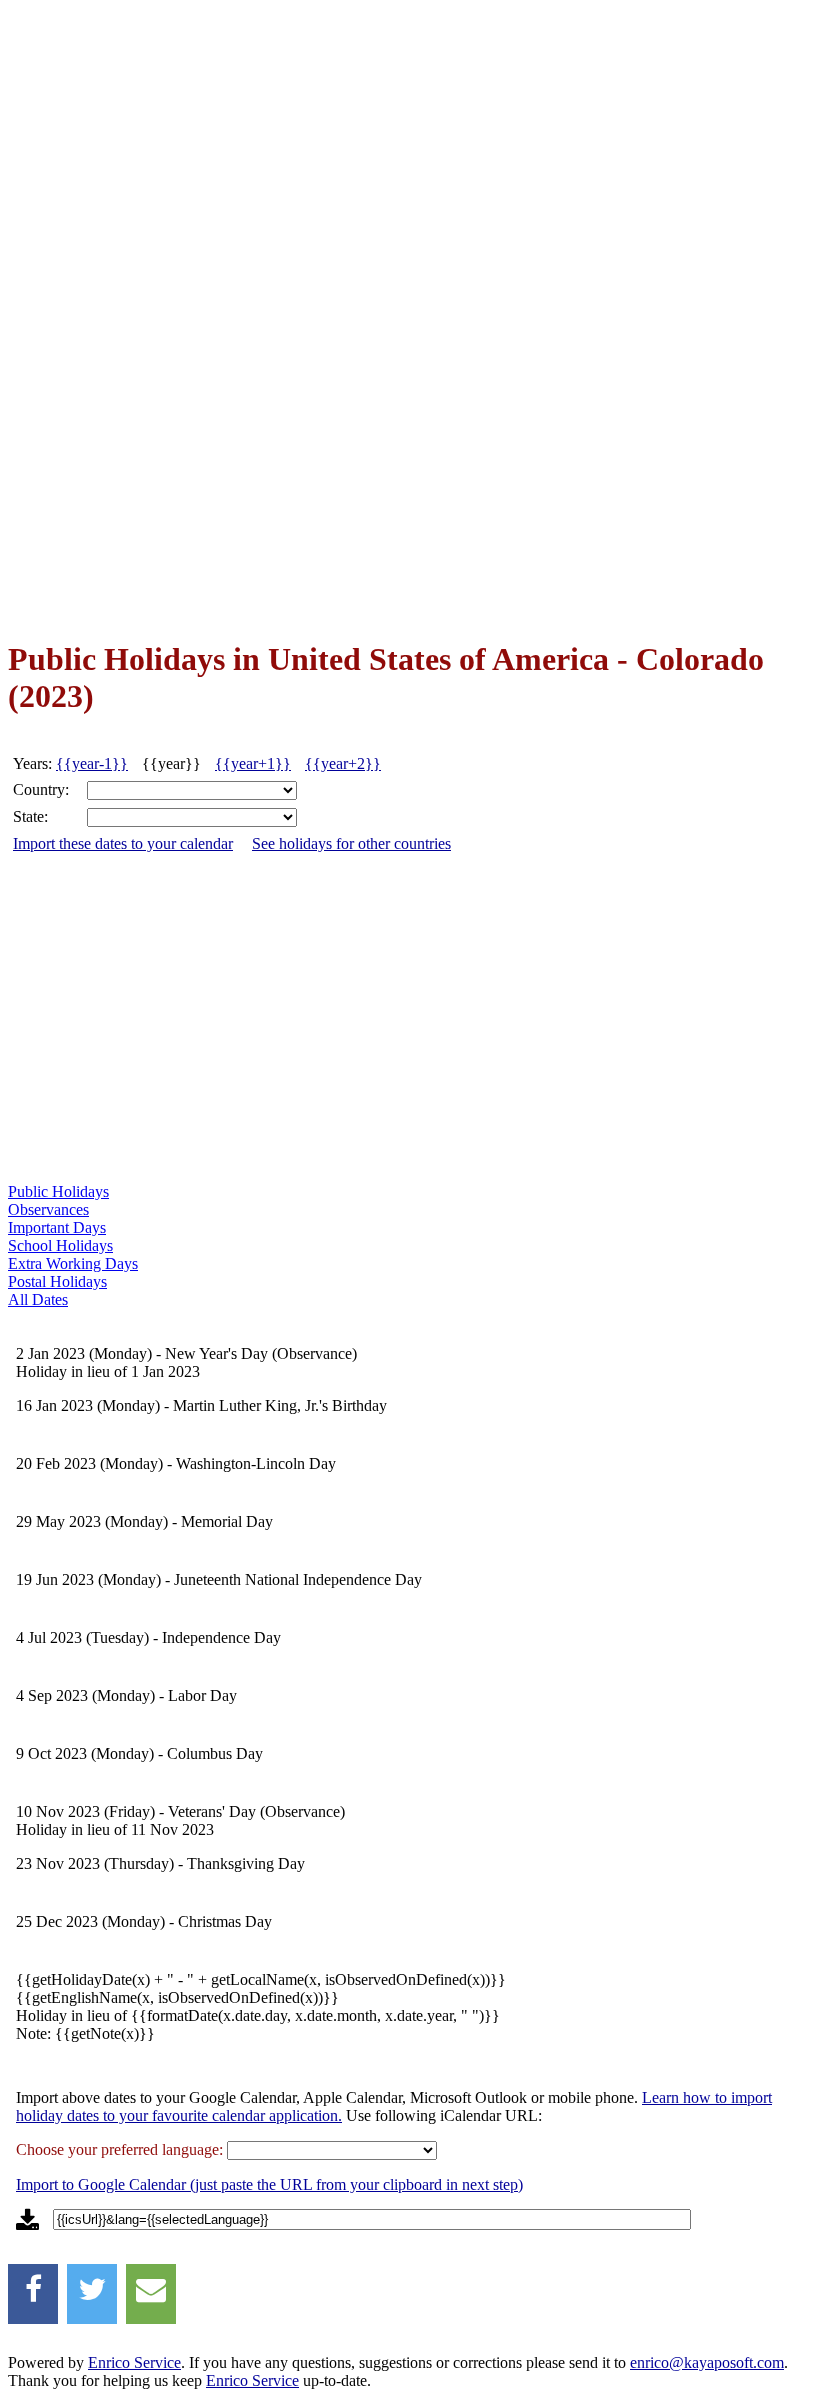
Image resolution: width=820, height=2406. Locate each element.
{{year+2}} (343, 763)
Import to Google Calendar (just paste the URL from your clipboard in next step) (269, 2184)
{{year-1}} (92, 763)
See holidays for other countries (351, 843)
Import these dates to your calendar (123, 843)
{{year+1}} (253, 763)
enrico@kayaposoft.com (707, 2362)
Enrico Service (134, 2362)
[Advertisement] (88, 320)
